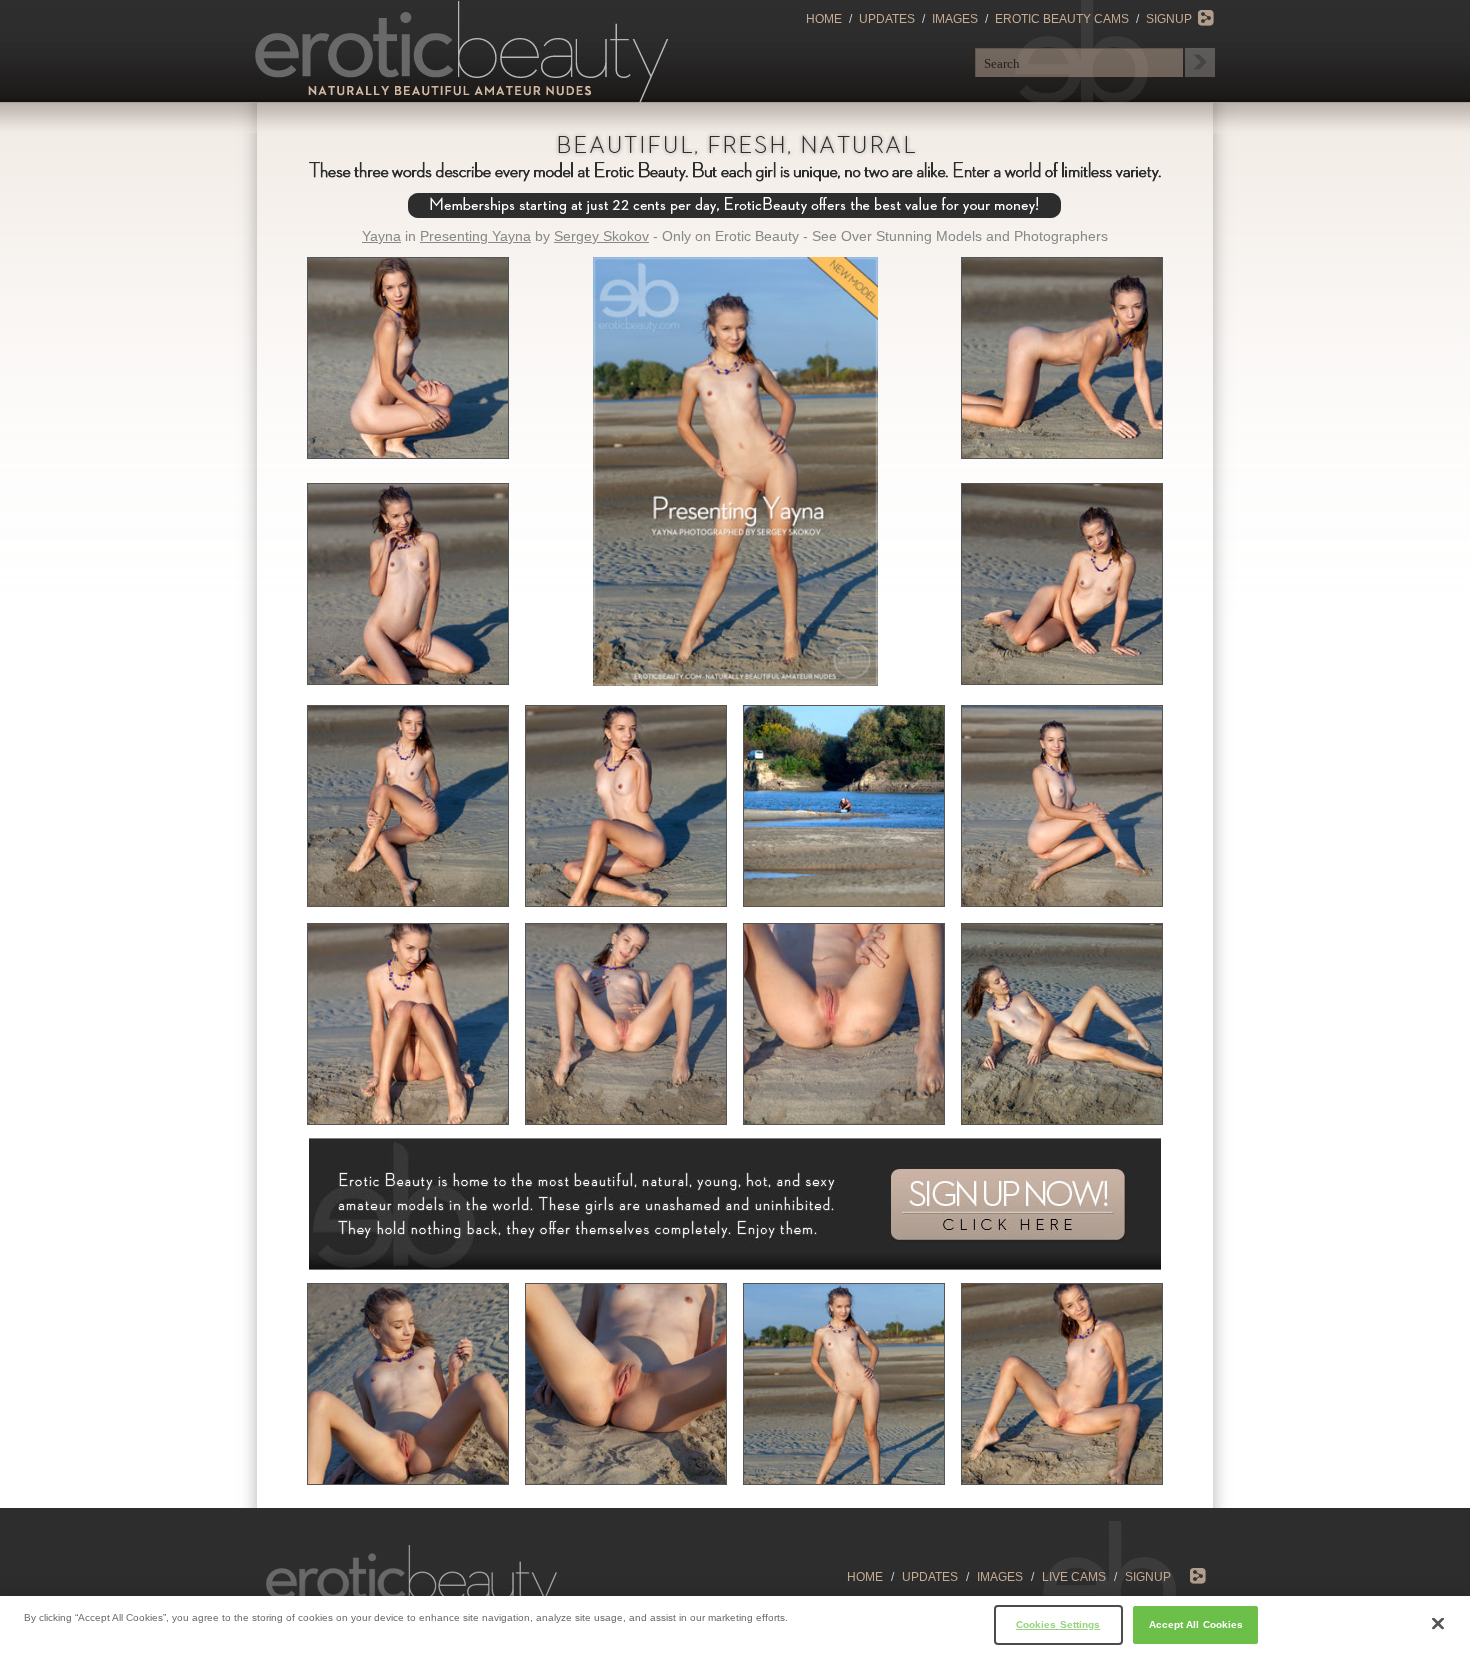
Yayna (381, 236)
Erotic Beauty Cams (1062, 19)
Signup (1169, 19)
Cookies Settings (1058, 1623)
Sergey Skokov (601, 236)
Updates (887, 19)
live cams (1074, 1577)
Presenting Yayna (475, 236)
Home (824, 19)
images (1000, 1577)
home (865, 1577)
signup (1148, 1577)
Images (955, 19)
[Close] (1438, 1624)
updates (930, 1577)
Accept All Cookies (1196, 1623)
